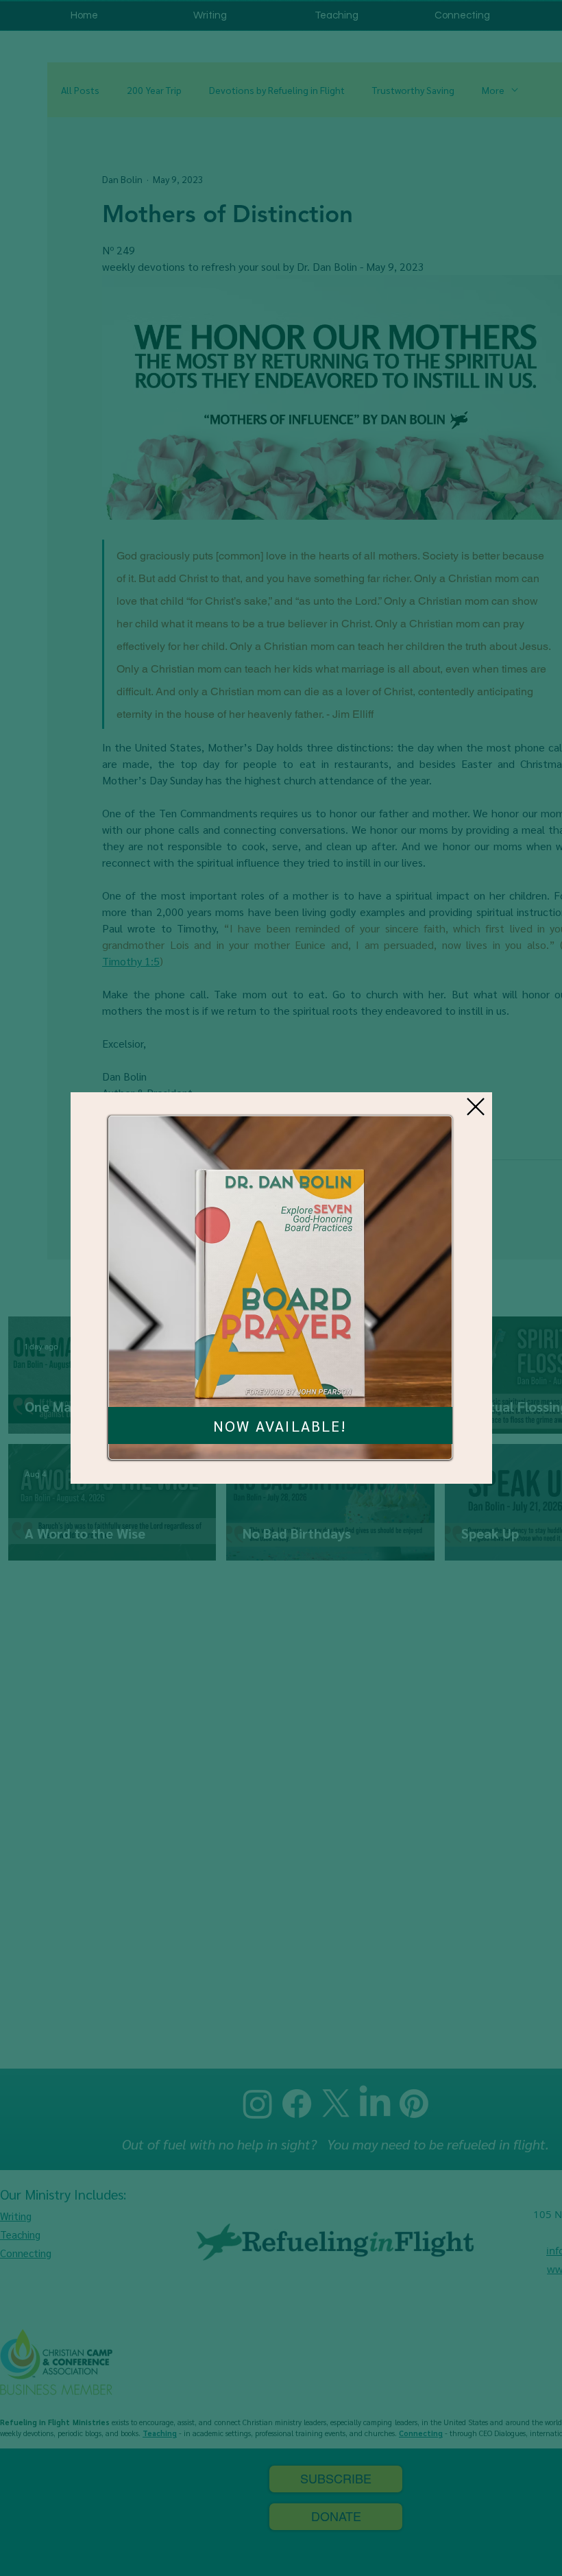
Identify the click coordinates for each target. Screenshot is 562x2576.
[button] (476, 1107)
